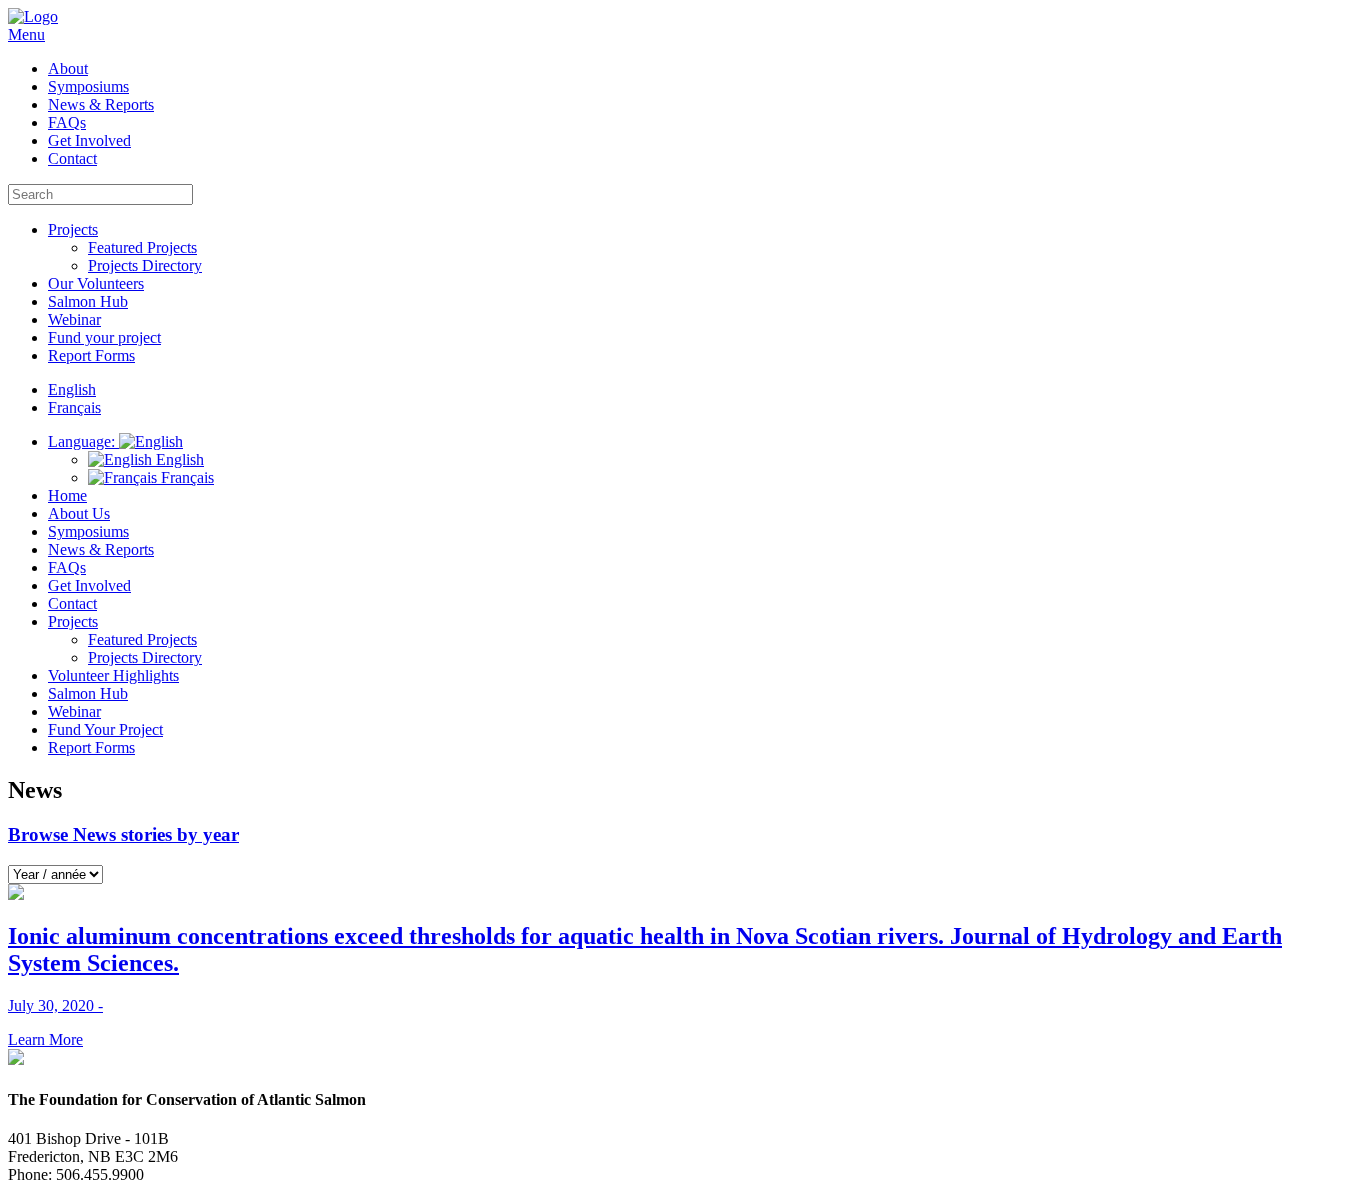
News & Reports (101, 104)
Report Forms (91, 355)
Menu (26, 34)
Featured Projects (142, 247)
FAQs (67, 122)
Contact (72, 158)
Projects (73, 229)
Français (185, 477)
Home (67, 495)
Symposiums (88, 86)
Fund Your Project (105, 729)
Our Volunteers (96, 283)
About (68, 68)
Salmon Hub (88, 301)
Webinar (74, 319)
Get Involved (89, 140)
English (178, 459)
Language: (83, 441)
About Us (79, 513)
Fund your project (104, 337)
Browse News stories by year (123, 834)
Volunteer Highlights (113, 675)
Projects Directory (145, 265)
